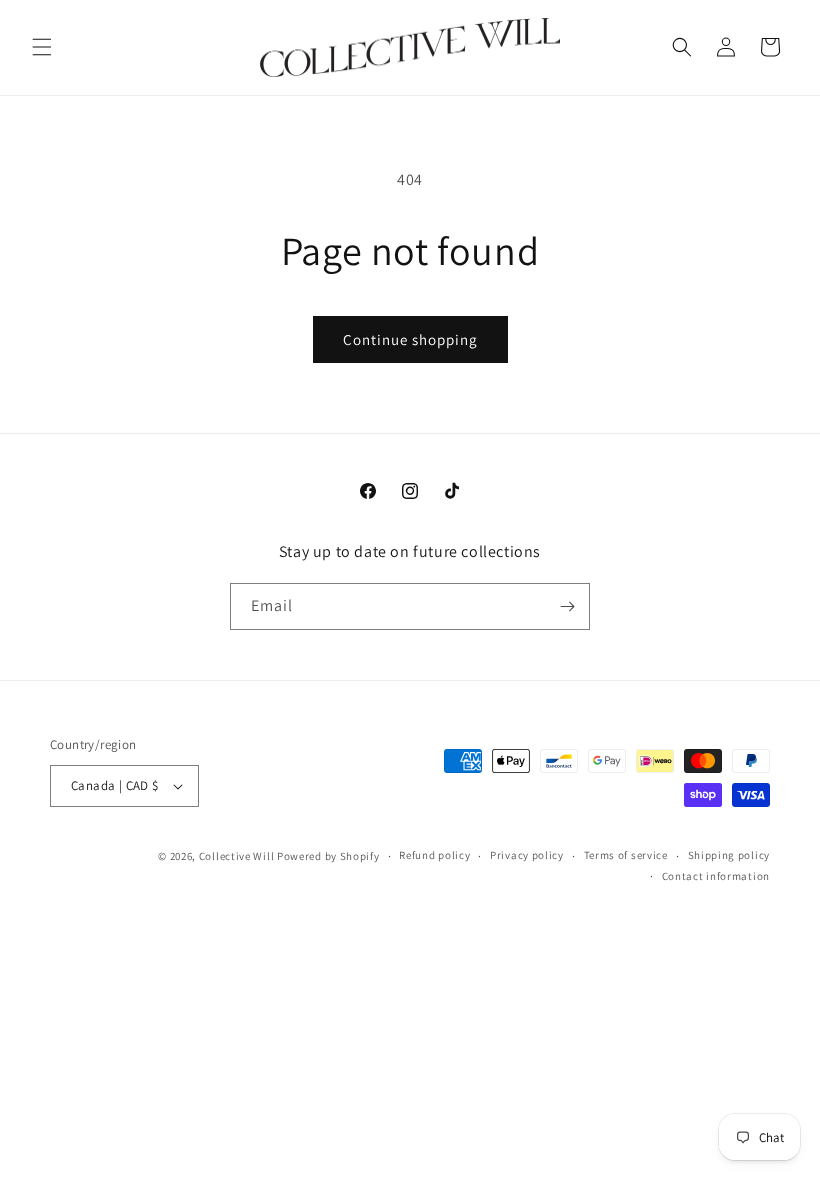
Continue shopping (410, 339)
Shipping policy (729, 855)
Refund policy (434, 855)
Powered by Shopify (328, 856)
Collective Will (237, 856)
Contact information (716, 876)
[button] (42, 47)
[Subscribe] (567, 606)
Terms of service (626, 855)
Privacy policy (527, 855)
